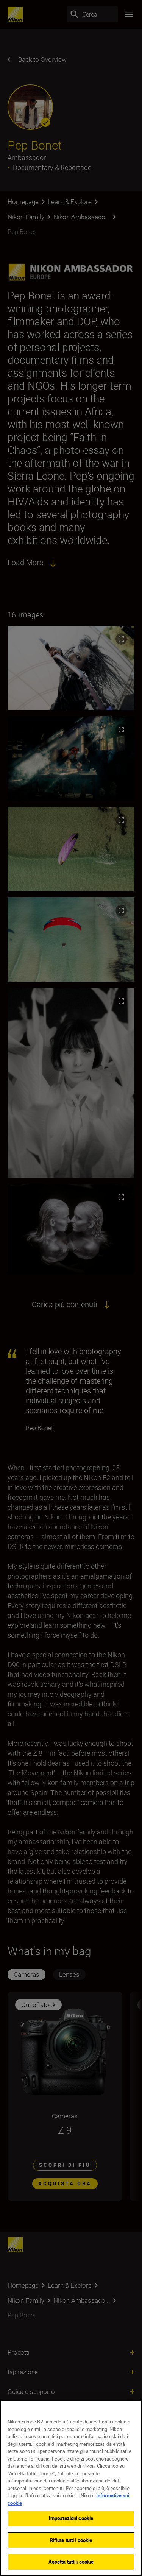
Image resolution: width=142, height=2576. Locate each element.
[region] (71, 2488)
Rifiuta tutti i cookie (71, 2540)
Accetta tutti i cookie (71, 2562)
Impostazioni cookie (71, 2518)
